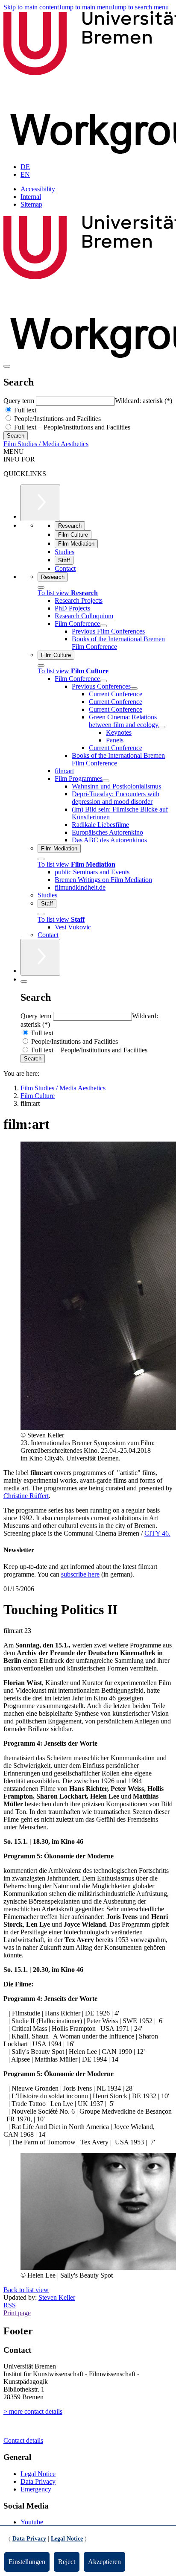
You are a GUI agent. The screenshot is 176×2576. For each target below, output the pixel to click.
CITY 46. (157, 1533)
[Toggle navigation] (7, 366)
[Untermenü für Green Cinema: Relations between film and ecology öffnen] (162, 727)
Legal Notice (38, 2474)
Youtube (32, 2522)
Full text (24, 410)
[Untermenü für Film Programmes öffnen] (106, 781)
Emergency (36, 2489)
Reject (67, 2562)
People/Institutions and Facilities (57, 419)
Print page (17, 2313)
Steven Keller (57, 2297)
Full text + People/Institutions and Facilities (71, 427)
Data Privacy (38, 2481)
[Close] (41, 587)
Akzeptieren (104, 2562)
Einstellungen (27, 2562)
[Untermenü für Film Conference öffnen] (103, 626)
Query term (20, 401)
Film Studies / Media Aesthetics (46, 444)
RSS (10, 2305)
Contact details (23, 2440)
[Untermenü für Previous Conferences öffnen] (134, 689)
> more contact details (33, 2411)
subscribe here (80, 1574)
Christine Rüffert (26, 1496)
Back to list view (26, 2290)
